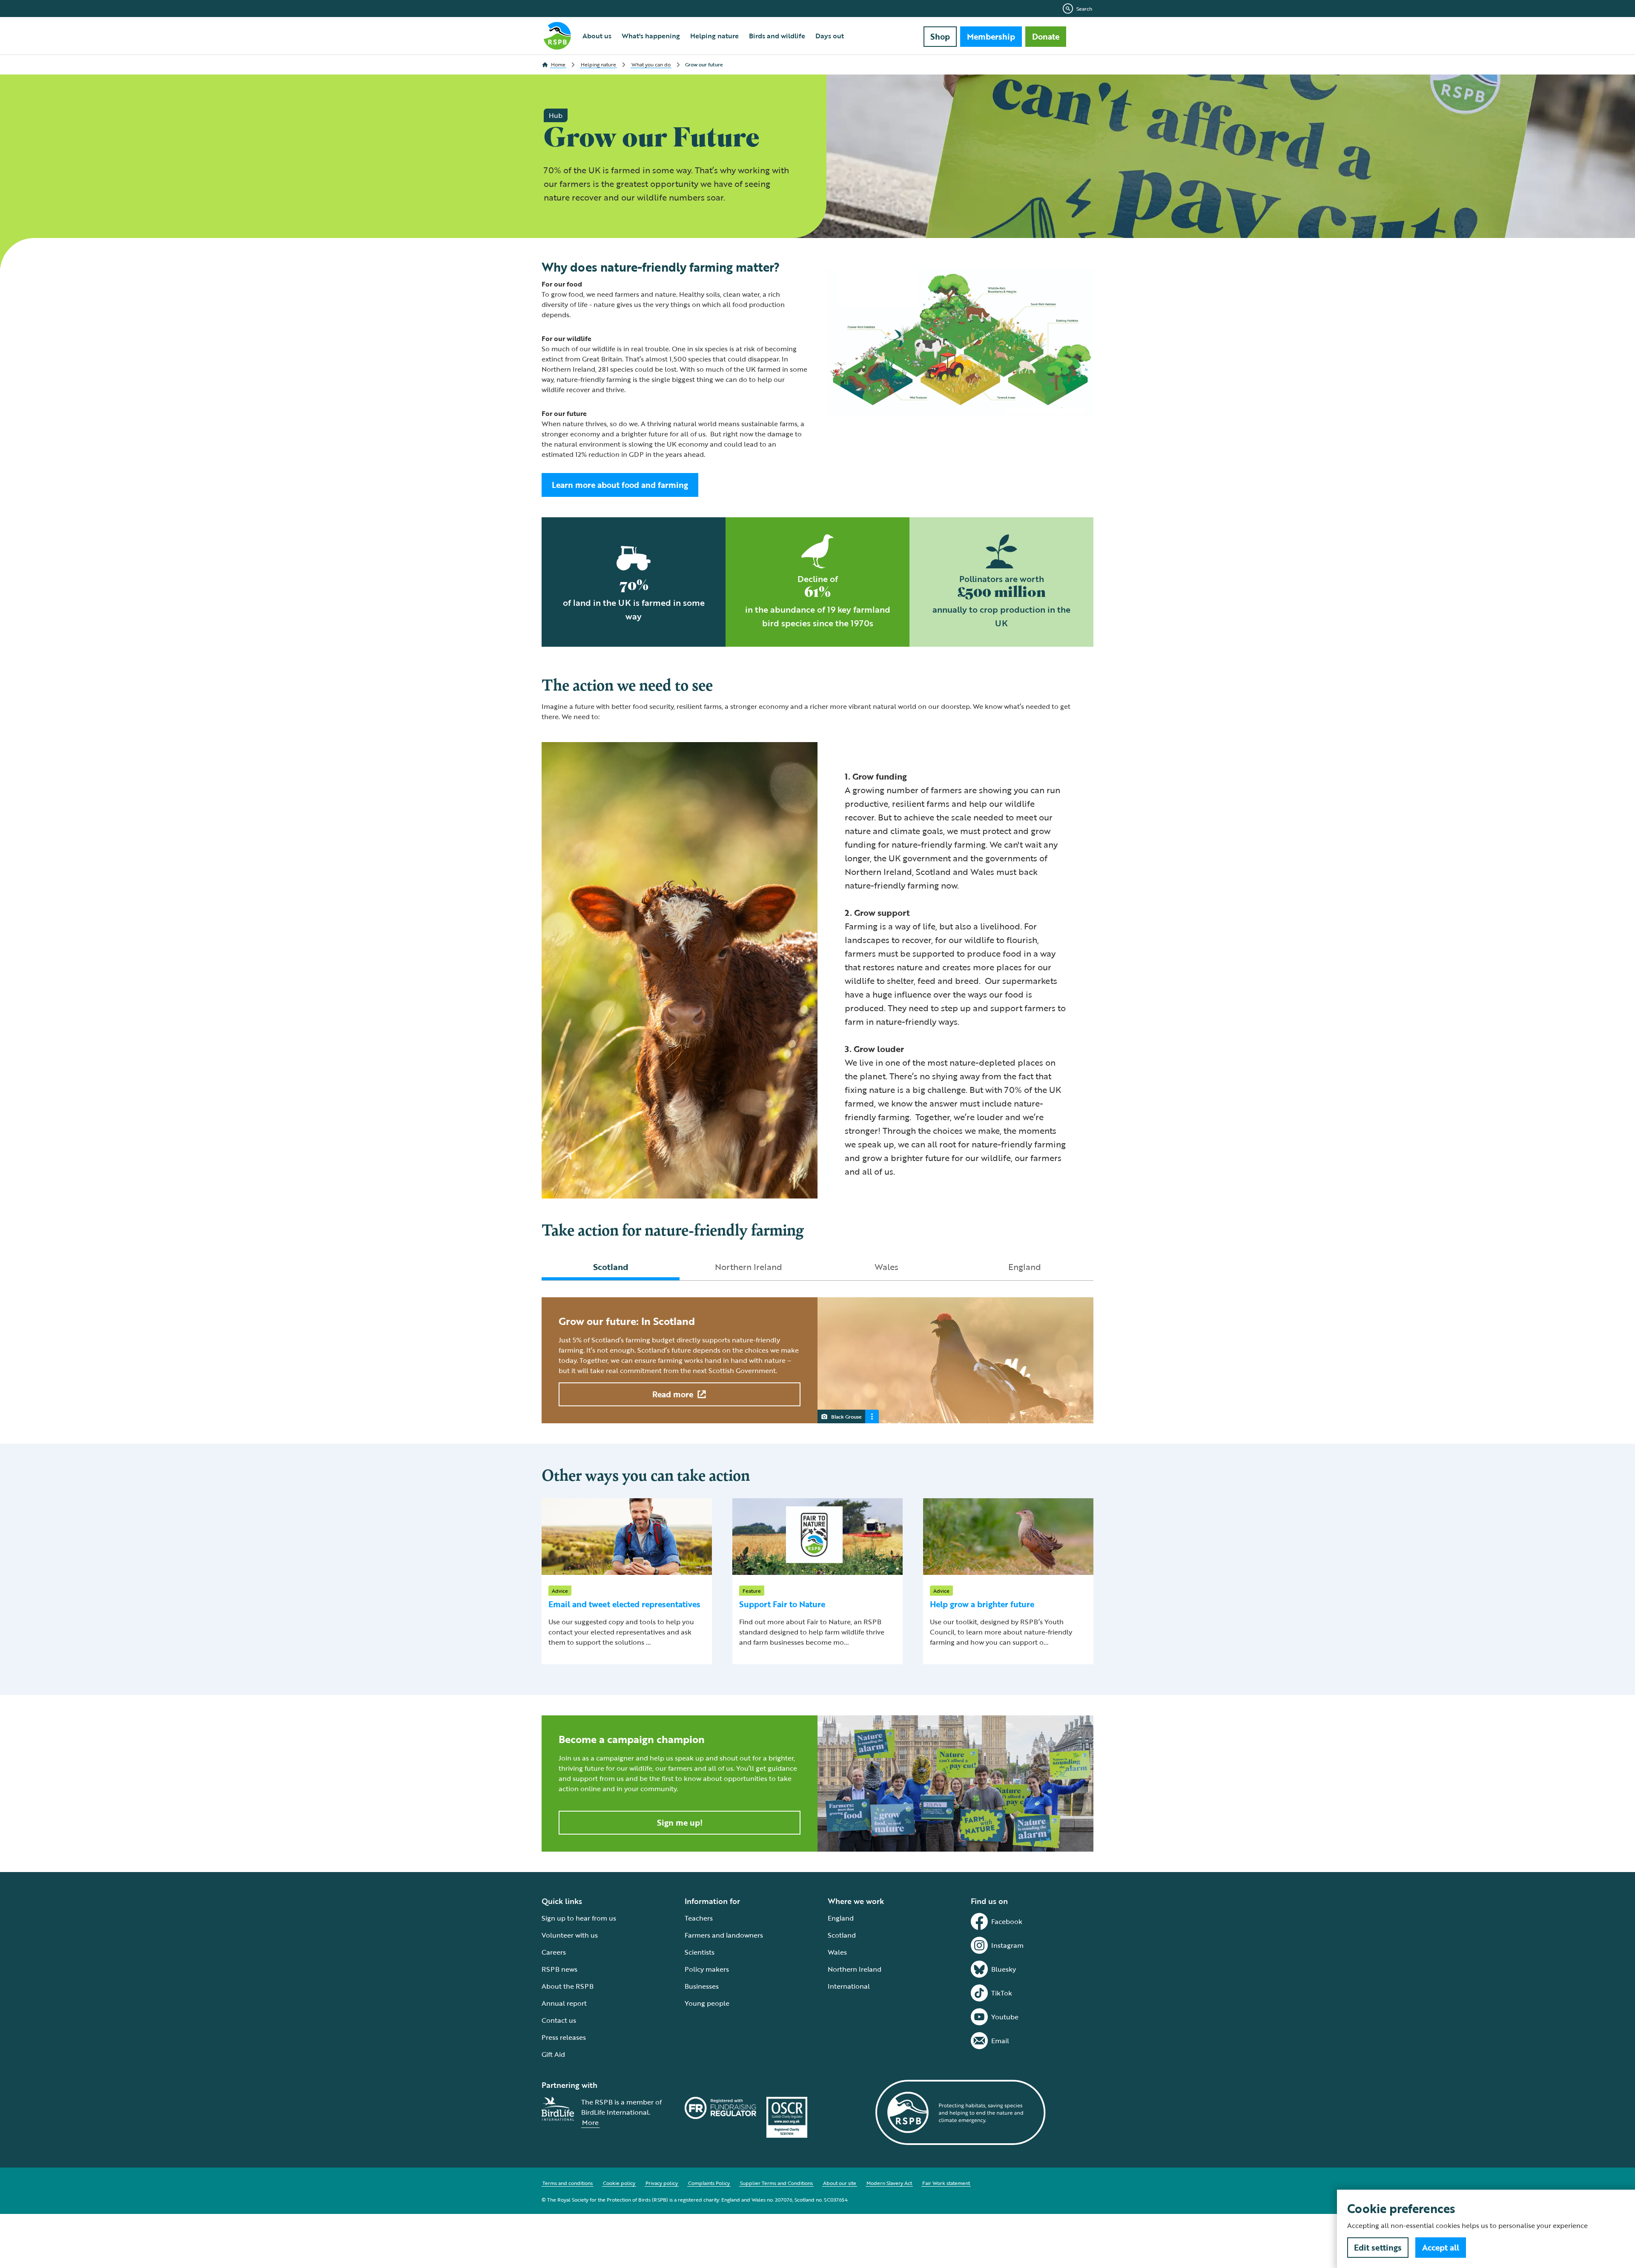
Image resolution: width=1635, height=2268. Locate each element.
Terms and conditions (568, 2183)
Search (1084, 9)
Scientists (700, 1952)
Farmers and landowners (724, 1935)
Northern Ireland (855, 1969)
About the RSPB (568, 1986)
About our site (840, 2183)
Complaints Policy (709, 2183)
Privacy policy (662, 2183)
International (849, 1986)
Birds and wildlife (777, 36)
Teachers (699, 1918)
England (841, 1918)
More (590, 2122)
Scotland (842, 1935)
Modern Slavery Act (889, 2183)
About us (597, 36)
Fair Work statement (946, 2183)
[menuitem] (597, 36)
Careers (554, 1952)
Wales (837, 1952)
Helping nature (714, 36)
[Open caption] (872, 1416)
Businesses (702, 1986)
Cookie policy (619, 2183)
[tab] (611, 1267)
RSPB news (559, 1969)
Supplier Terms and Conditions (776, 2183)
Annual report (564, 2003)
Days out (830, 36)
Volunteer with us (570, 1935)
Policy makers (707, 1969)
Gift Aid (553, 2054)
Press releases (564, 2037)
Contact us (559, 2020)
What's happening (651, 36)
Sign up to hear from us (579, 1918)
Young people (707, 2003)
